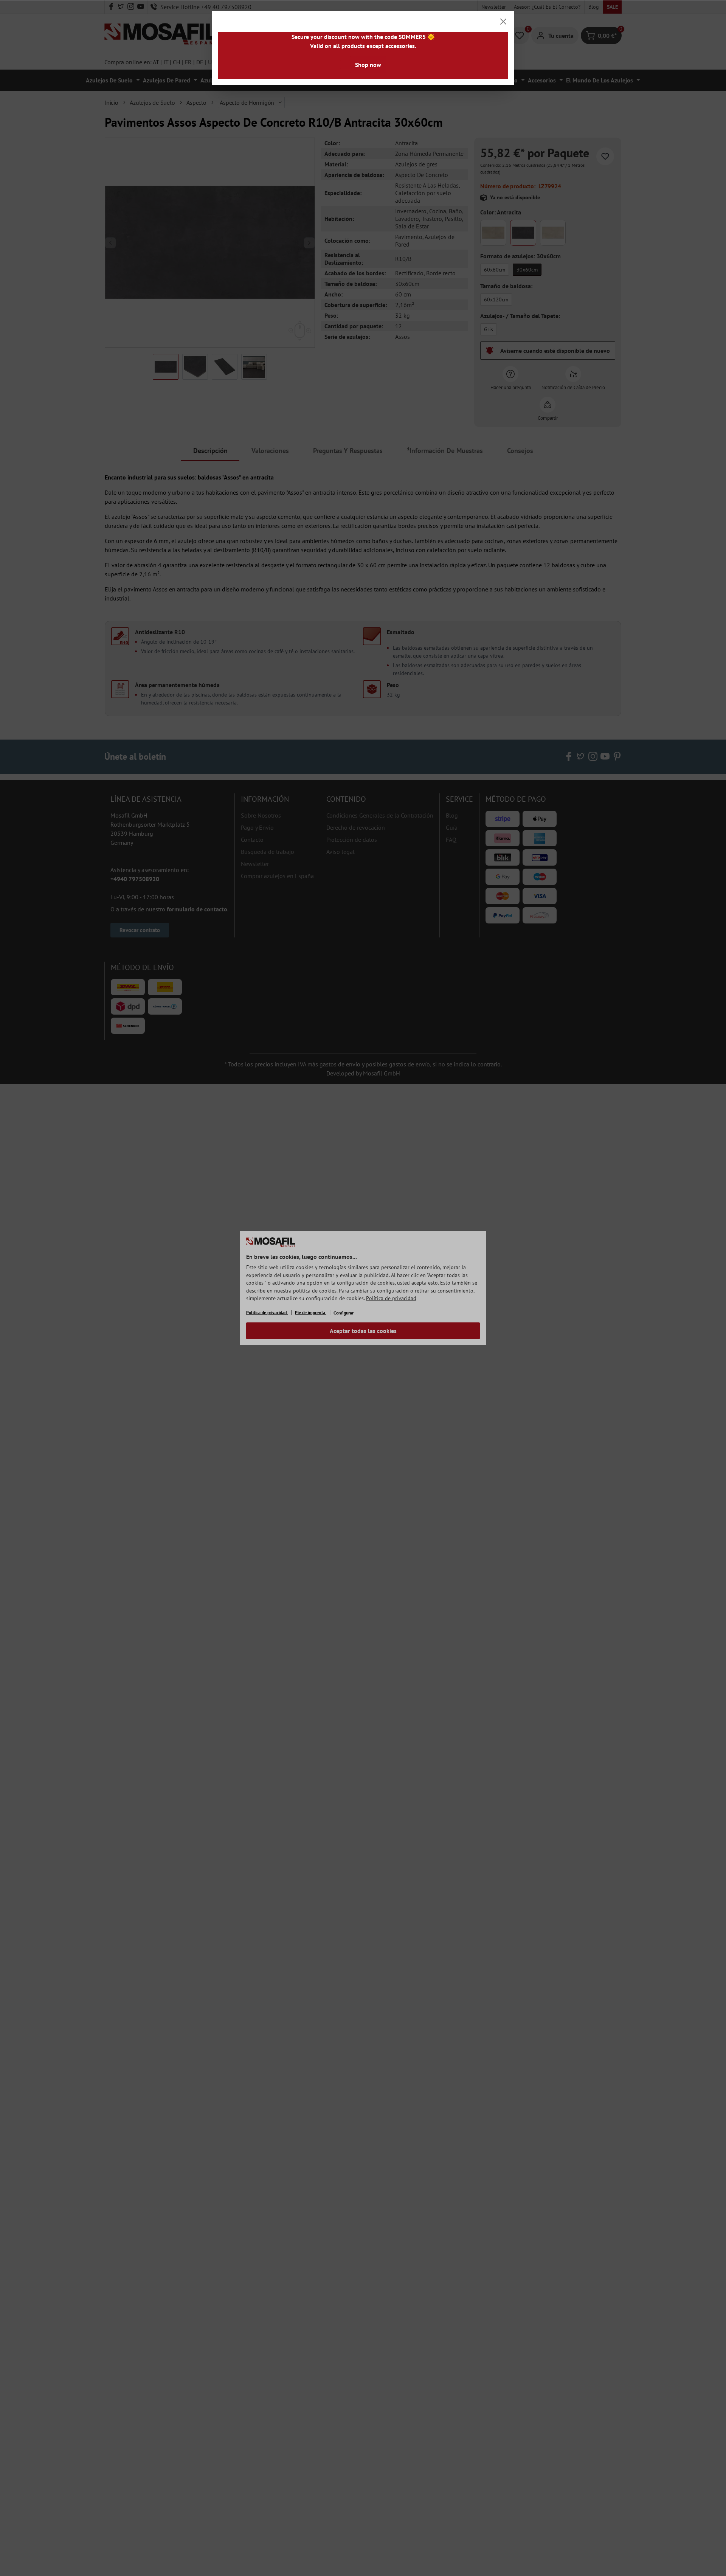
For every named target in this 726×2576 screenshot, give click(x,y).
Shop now (368, 65)
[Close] (503, 22)
